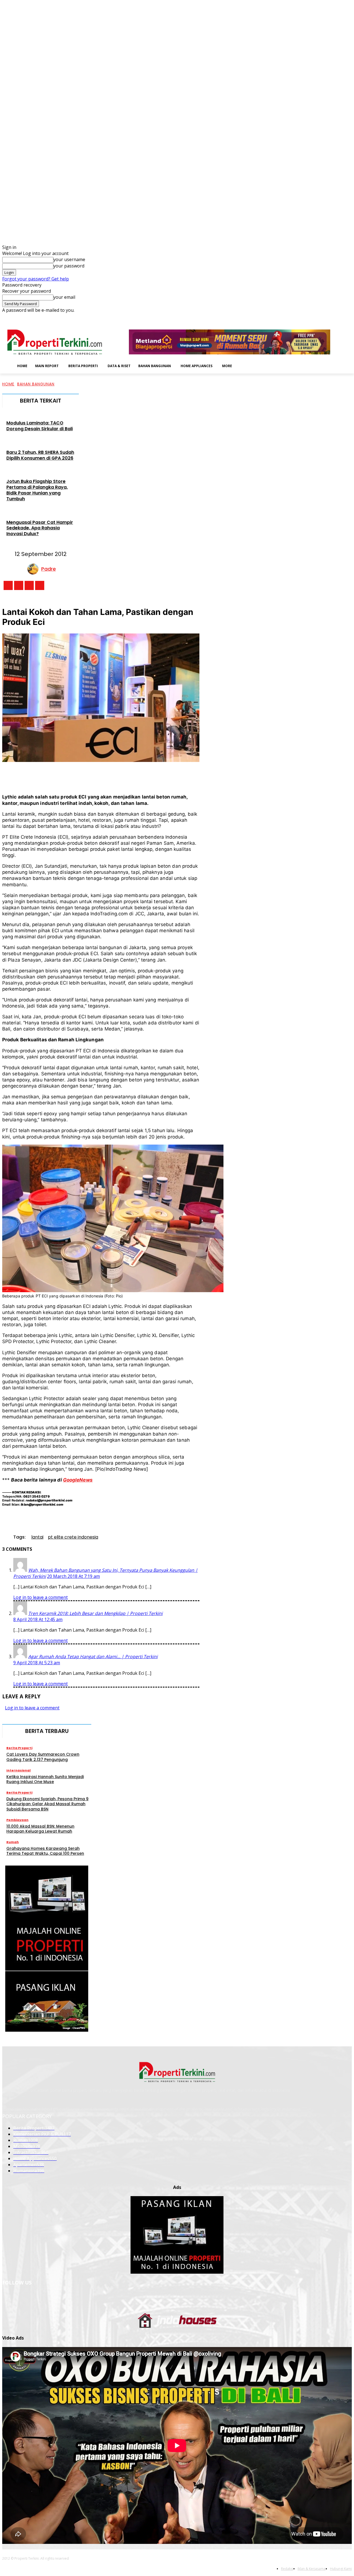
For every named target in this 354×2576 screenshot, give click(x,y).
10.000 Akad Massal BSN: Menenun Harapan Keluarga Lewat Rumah (40, 1829)
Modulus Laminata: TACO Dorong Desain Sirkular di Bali (40, 426)
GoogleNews (78, 1480)
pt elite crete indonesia (73, 1537)
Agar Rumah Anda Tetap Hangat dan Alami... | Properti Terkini (93, 1657)
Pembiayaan (17, 1820)
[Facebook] (310, 317)
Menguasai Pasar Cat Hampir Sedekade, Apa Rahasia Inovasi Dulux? (40, 528)
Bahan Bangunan (36, 384)
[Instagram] (318, 317)
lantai (37, 1537)
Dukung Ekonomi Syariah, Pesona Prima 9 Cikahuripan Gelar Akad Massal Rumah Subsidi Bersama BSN (47, 1804)
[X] (341, 317)
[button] (244, 365)
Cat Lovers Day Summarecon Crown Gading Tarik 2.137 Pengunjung (43, 1757)
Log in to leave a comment (41, 1597)
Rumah (13, 1842)
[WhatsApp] (114, 775)
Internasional (19, 1770)
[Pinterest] (93, 775)
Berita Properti (19, 1748)
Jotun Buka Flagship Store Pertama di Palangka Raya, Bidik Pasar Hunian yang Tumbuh (37, 490)
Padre (49, 569)
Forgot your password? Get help (36, 279)
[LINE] (175, 775)
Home (8, 384)
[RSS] (333, 317)
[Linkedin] (326, 317)
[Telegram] (154, 775)
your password (69, 266)
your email (64, 297)
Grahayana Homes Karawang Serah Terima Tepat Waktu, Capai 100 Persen (45, 1851)
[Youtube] (349, 317)
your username (69, 259)
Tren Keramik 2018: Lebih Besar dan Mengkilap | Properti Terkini (95, 1613)
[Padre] (34, 569)
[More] (195, 775)
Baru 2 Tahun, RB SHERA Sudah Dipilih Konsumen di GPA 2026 (40, 455)
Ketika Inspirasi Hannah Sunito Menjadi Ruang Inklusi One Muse (45, 1779)
